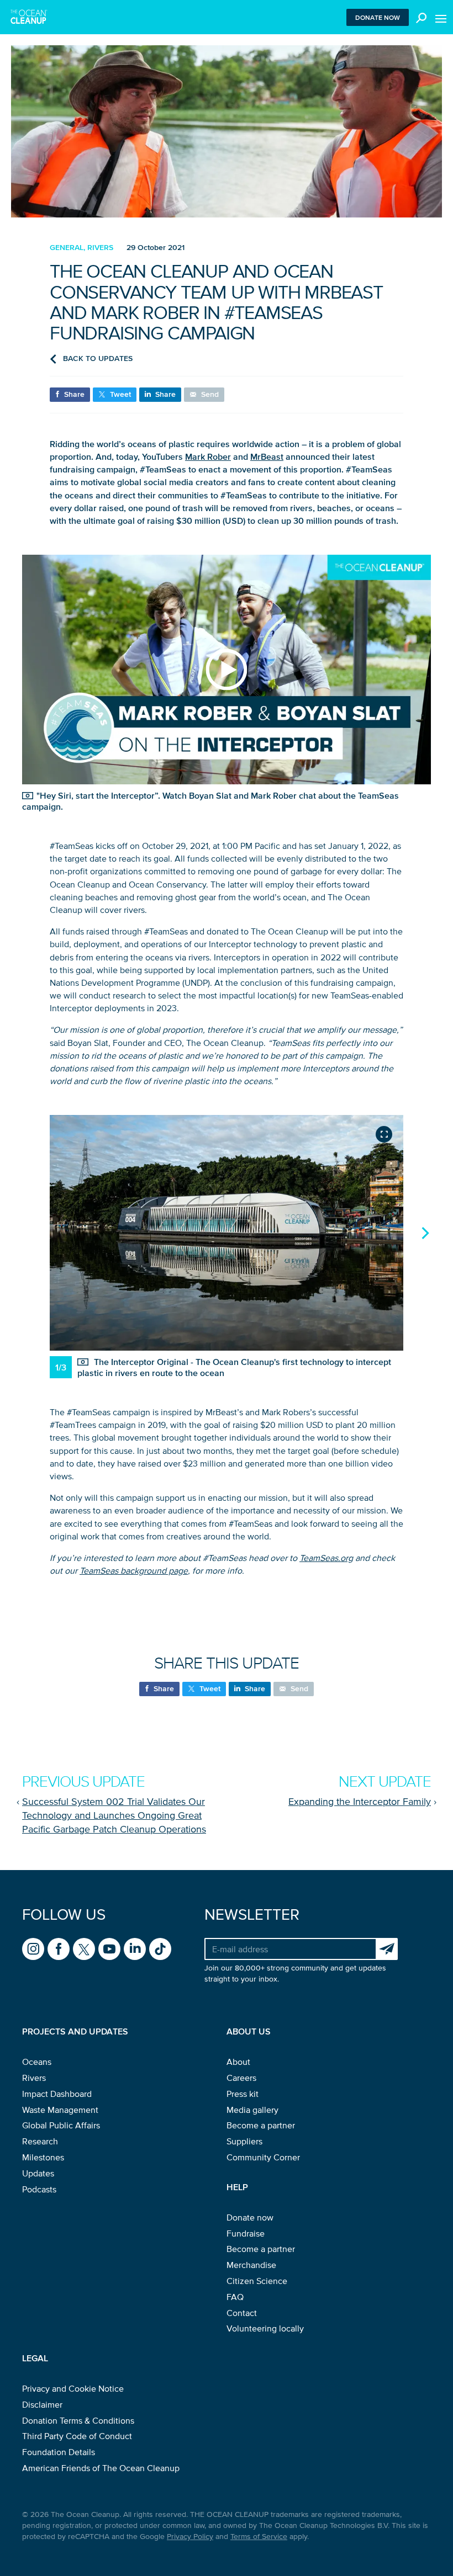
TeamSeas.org (326, 1558)
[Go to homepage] (29, 17)
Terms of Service (259, 2537)
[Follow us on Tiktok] (160, 1949)
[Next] (424, 1233)
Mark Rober (208, 456)
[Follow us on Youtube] (109, 1949)
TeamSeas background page (134, 1570)
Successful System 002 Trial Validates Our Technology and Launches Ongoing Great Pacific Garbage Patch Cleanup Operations (114, 1815)
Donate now (378, 17)
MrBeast (267, 456)
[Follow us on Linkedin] (135, 1949)
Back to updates (98, 358)
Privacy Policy (190, 2537)
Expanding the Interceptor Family (360, 1802)
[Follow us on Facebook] (59, 1949)
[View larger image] (384, 1134)
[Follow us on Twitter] (84, 1949)
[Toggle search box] (419, 17)
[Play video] (227, 670)
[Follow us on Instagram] (33, 1949)
